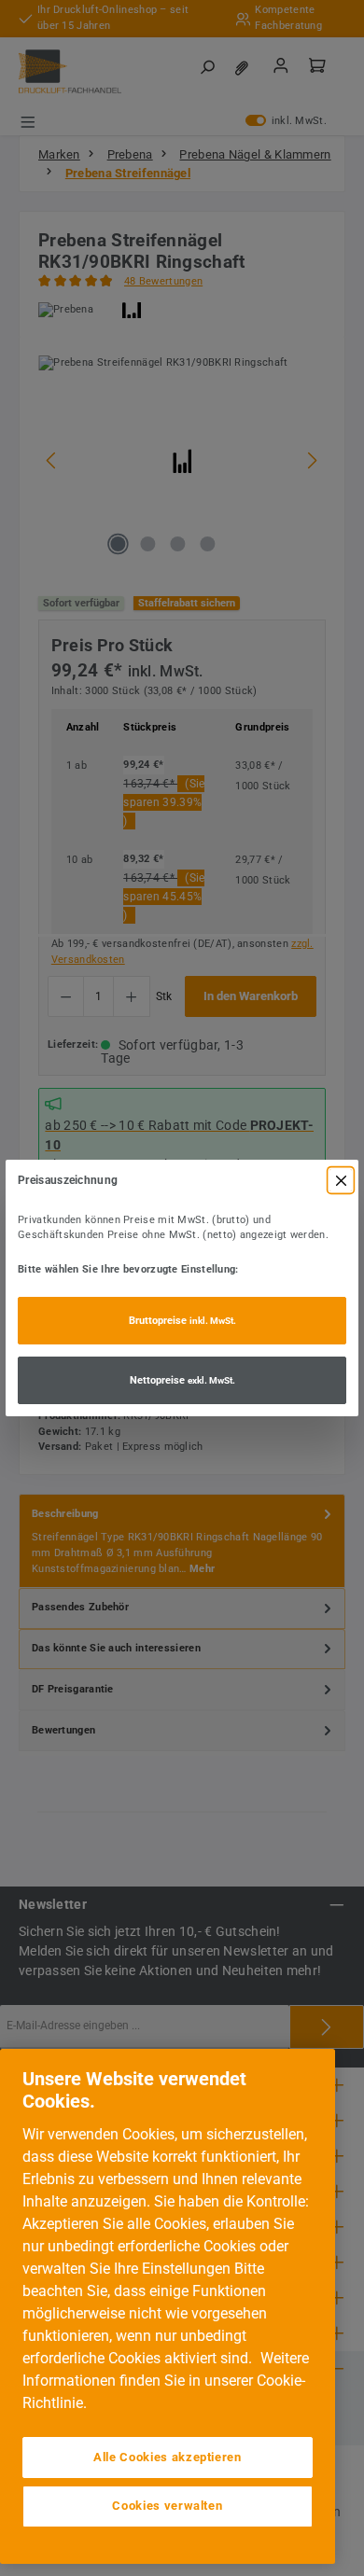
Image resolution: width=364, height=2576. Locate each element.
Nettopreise (182, 1380)
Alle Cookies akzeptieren (168, 2457)
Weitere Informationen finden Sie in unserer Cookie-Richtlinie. (166, 2381)
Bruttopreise (182, 1321)
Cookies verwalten (167, 2506)
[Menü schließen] (341, 1180)
